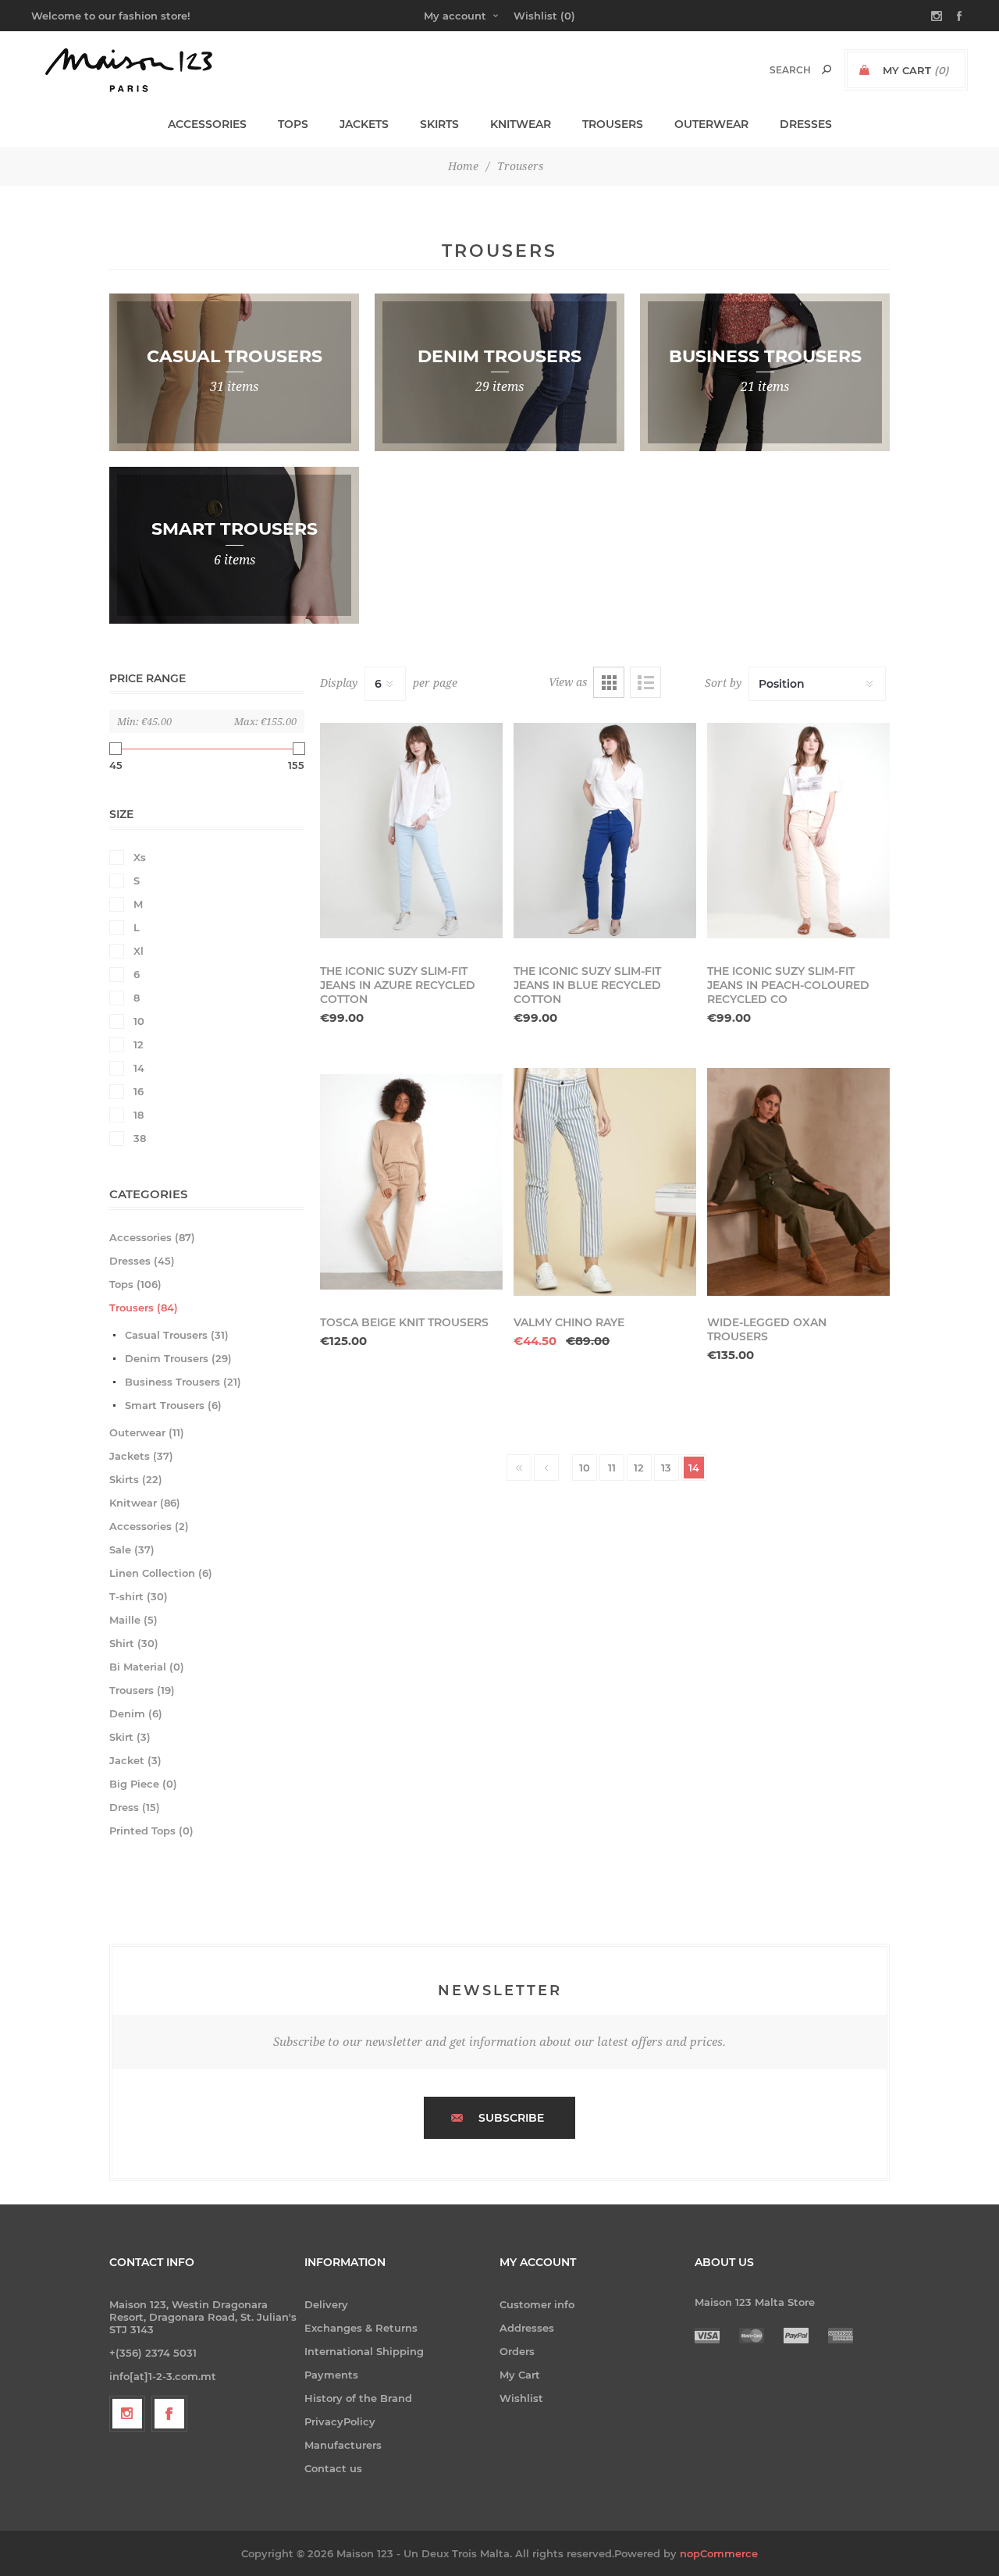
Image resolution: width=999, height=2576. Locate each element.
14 (139, 1068)
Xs (140, 857)
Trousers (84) (144, 1308)
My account (455, 16)
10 (139, 1021)
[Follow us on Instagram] (127, 2414)
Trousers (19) (142, 1690)
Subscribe (511, 2118)
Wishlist (521, 2398)
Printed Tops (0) (151, 1831)
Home (463, 166)
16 (139, 1091)
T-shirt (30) (139, 1596)
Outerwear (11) (147, 1432)
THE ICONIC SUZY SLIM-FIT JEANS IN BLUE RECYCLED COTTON (587, 985)
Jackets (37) (141, 1456)
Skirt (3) (130, 1737)
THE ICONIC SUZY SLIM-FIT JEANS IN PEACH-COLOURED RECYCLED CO (788, 985)
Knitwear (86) (145, 1503)
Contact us (333, 2468)
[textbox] (774, 70)
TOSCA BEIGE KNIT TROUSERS (404, 1322)
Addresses (527, 2328)
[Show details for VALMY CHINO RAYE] (605, 1182)
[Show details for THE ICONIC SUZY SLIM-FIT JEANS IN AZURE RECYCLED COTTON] (411, 831)
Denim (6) (136, 1713)
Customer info (537, 2304)
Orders (517, 2351)
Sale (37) (132, 1550)
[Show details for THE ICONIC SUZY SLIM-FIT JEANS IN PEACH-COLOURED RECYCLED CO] (798, 831)
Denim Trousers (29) (178, 1358)
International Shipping (364, 2351)
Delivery (326, 2304)
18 (139, 1115)
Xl (139, 951)
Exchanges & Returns (361, 2328)
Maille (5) (133, 1620)
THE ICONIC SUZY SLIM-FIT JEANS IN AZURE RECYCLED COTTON (398, 985)
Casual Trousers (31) (177, 1335)
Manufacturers (343, 2445)
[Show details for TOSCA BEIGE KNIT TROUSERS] (411, 1182)
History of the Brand (358, 2398)
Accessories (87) (152, 1237)
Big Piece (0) (143, 1784)
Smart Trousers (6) (173, 1405)
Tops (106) (135, 1284)
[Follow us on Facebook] (169, 2414)
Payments (331, 2375)
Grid (609, 682)
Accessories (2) (149, 1526)
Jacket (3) (135, 1760)
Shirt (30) (134, 1643)
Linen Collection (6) (161, 1573)
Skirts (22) (136, 1479)
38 (140, 1138)
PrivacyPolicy (340, 2421)
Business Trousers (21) (183, 1382)
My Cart (520, 2375)
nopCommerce (719, 2553)
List (645, 682)
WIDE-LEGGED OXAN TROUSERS (767, 1329)
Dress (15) (135, 1807)
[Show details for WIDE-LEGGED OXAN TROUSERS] (798, 1182)
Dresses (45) (142, 1261)
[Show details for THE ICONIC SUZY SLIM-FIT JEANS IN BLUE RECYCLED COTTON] (605, 831)
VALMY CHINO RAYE (569, 1322)
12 (139, 1044)
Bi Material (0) (147, 1667)
